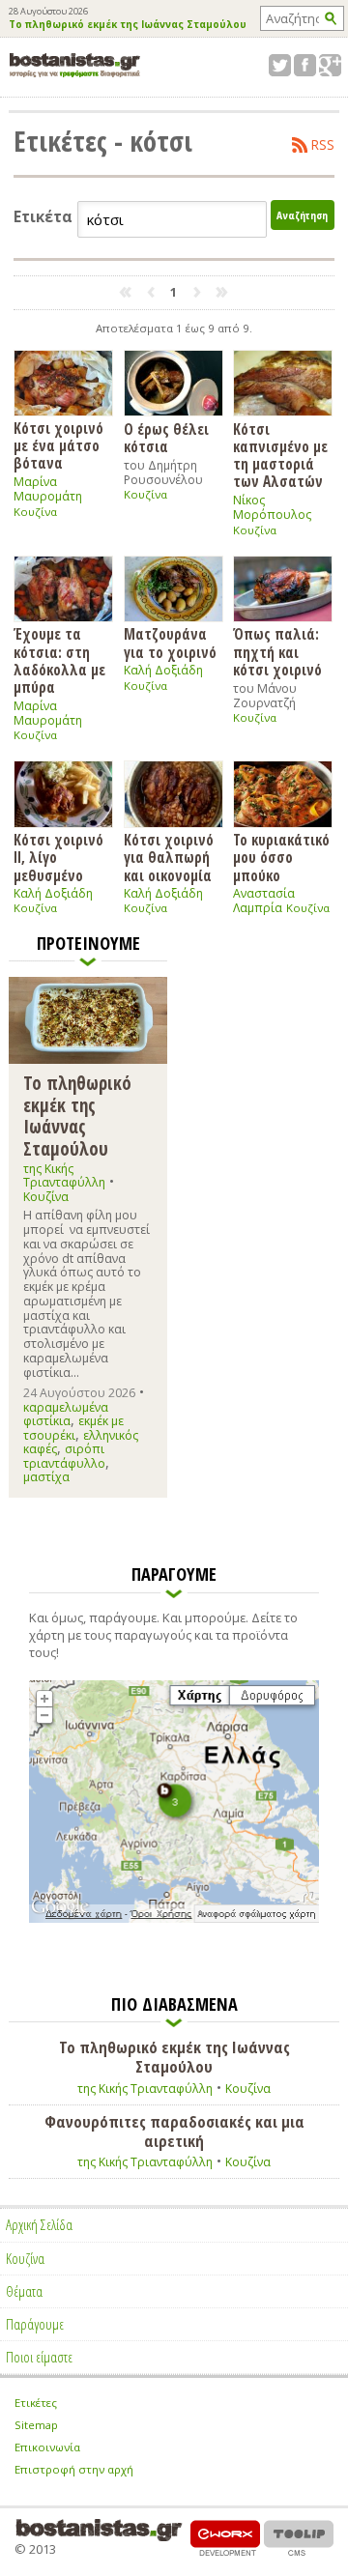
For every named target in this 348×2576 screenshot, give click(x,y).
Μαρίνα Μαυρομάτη (48, 489)
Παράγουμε (35, 2324)
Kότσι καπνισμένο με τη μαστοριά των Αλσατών (280, 455)
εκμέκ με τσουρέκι (73, 1428)
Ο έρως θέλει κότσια (166, 437)
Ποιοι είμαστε (39, 2357)
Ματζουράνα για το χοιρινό (170, 642)
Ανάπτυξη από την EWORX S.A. (225, 2538)
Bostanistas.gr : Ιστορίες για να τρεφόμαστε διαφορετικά (75, 65)
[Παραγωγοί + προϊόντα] (174, 1919)
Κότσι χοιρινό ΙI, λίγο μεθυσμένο (58, 857)
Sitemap (36, 2425)
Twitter (280, 65)
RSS (323, 145)
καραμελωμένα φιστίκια (66, 1414)
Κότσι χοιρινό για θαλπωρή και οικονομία (169, 857)
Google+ (330, 65)
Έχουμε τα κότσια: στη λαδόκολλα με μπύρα (59, 660)
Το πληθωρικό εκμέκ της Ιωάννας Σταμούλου (128, 25)
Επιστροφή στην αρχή (74, 2469)
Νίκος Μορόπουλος (272, 507)
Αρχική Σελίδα (39, 2224)
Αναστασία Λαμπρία (264, 901)
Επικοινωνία (47, 2447)
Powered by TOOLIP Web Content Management (299, 2538)
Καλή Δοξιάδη (163, 670)
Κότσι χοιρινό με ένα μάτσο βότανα (58, 445)
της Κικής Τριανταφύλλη (64, 1175)
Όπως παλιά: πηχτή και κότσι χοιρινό (277, 651)
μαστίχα (46, 1477)
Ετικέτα (43, 217)
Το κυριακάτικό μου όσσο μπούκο (281, 857)
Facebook (305, 65)
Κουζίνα (35, 512)
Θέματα (24, 2291)
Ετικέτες (36, 2403)
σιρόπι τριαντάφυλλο (64, 1456)
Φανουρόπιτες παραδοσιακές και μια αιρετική (174, 2132)
